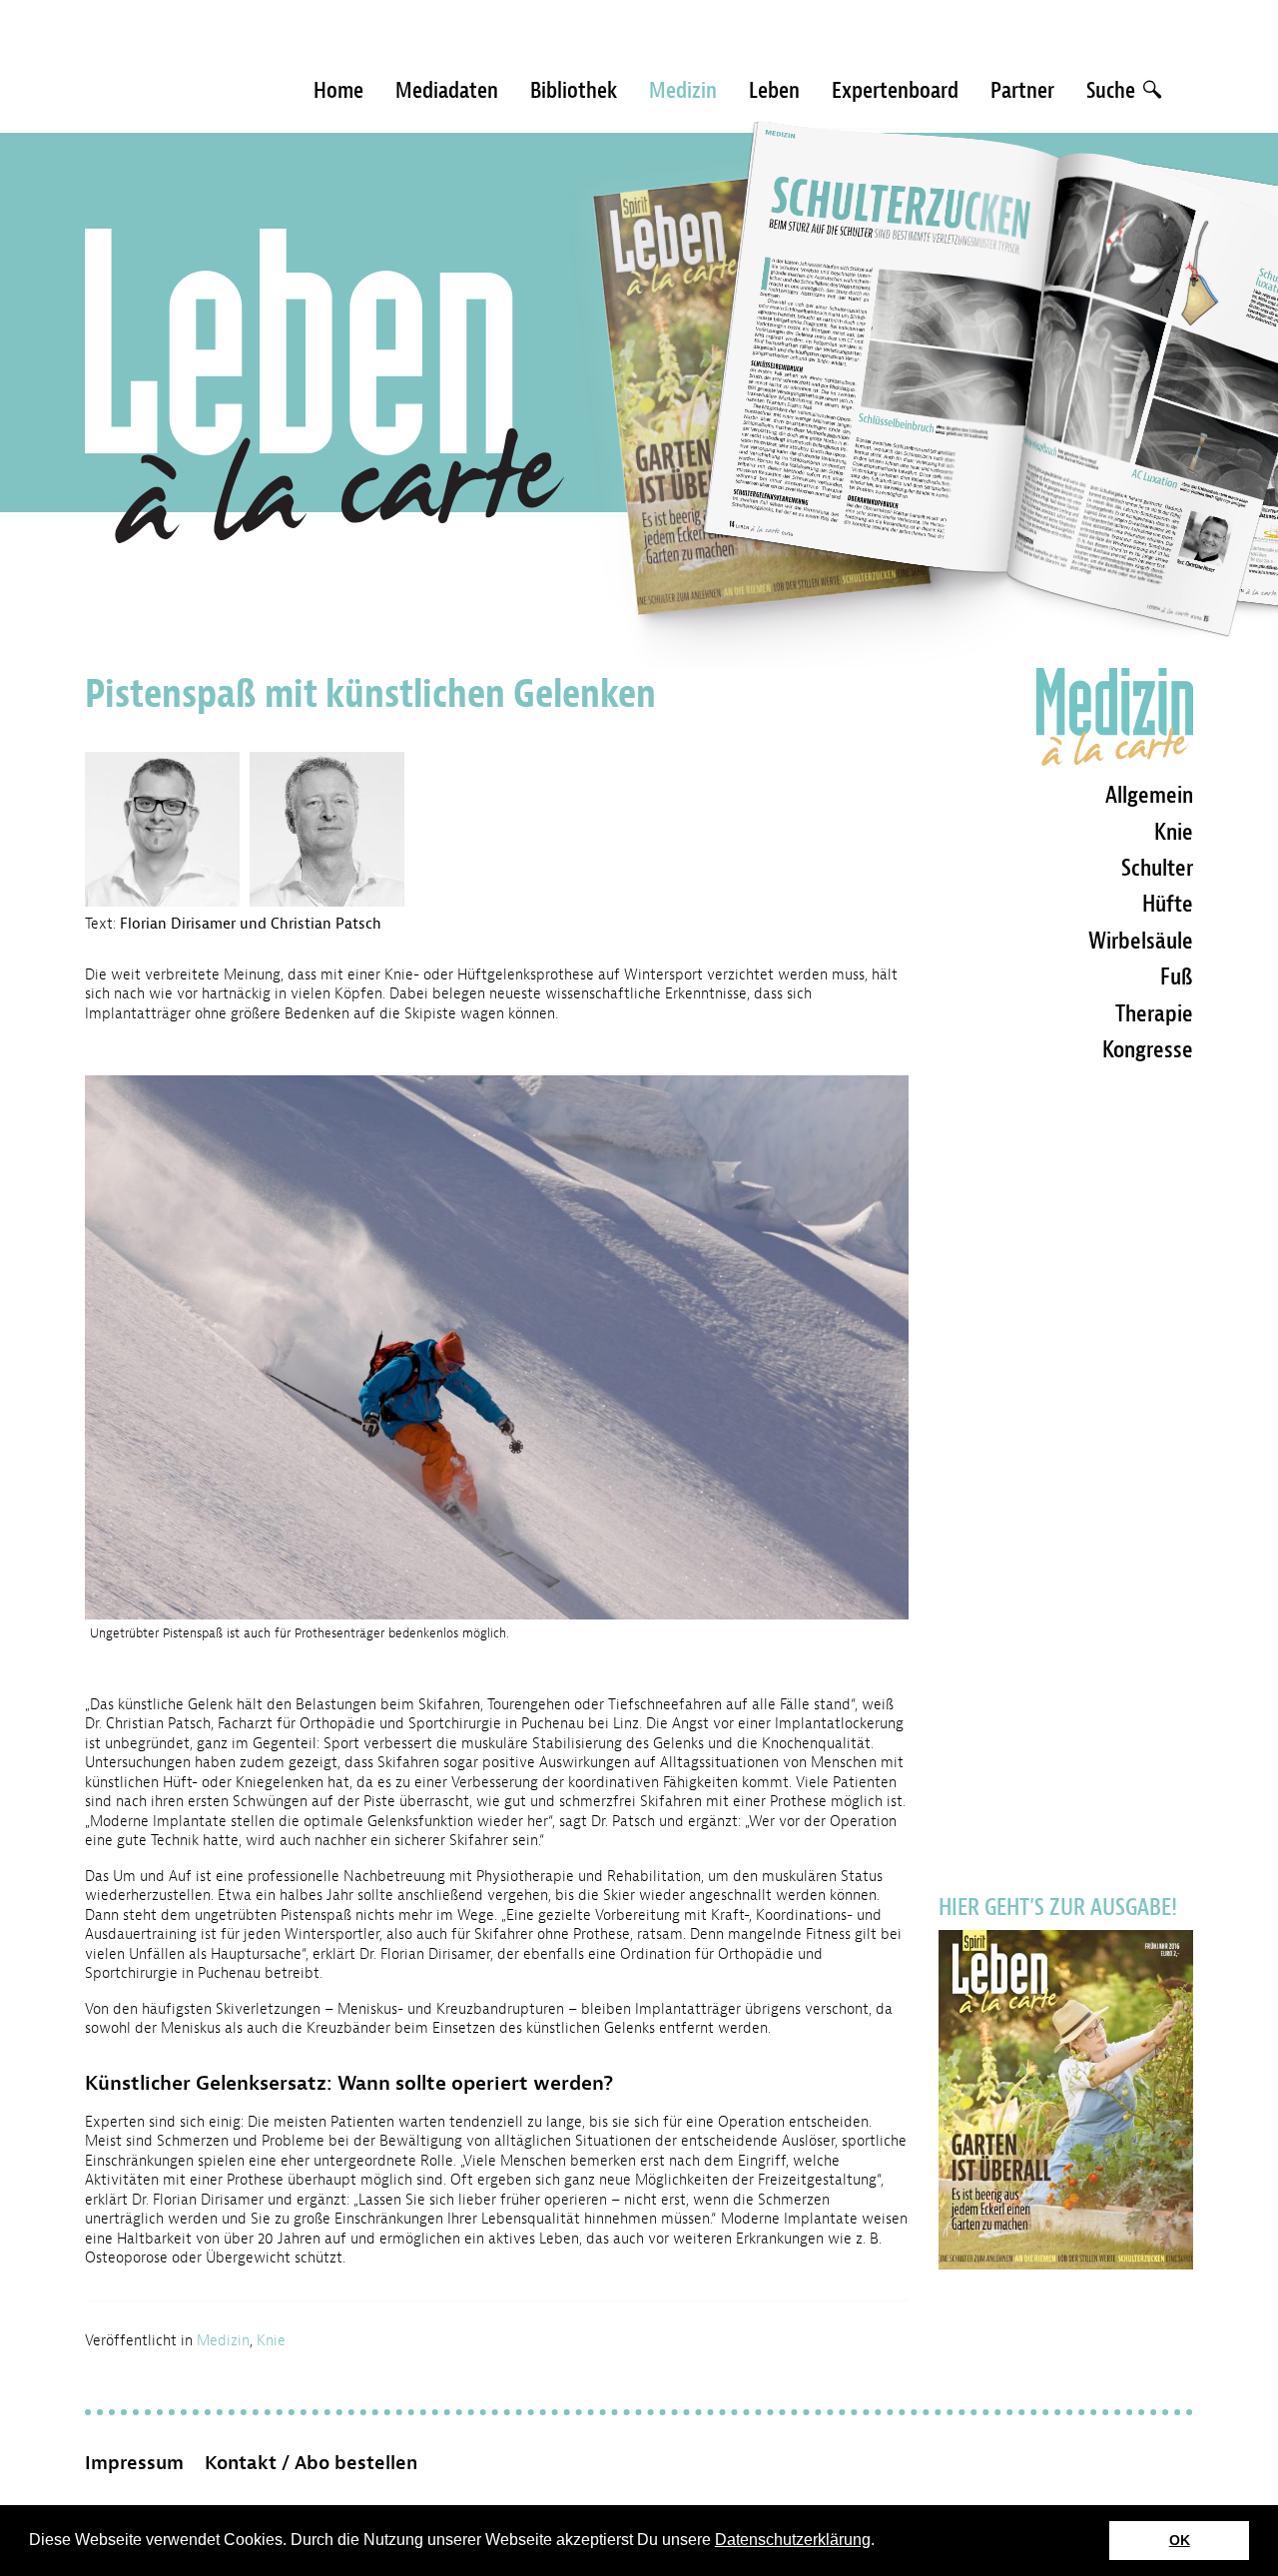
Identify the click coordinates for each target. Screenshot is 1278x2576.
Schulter (1157, 868)
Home (338, 90)
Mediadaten (447, 90)
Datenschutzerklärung (793, 2540)
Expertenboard (895, 90)
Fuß (1177, 976)
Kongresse (1148, 1049)
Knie (271, 2341)
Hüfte (1168, 904)
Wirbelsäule (1141, 941)
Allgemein (1149, 795)
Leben (774, 90)
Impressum (134, 2463)
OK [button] (1180, 2540)
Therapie (1154, 1013)
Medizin (683, 90)
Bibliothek (574, 90)
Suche (1113, 90)
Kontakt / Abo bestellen (311, 2463)
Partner (1022, 90)
